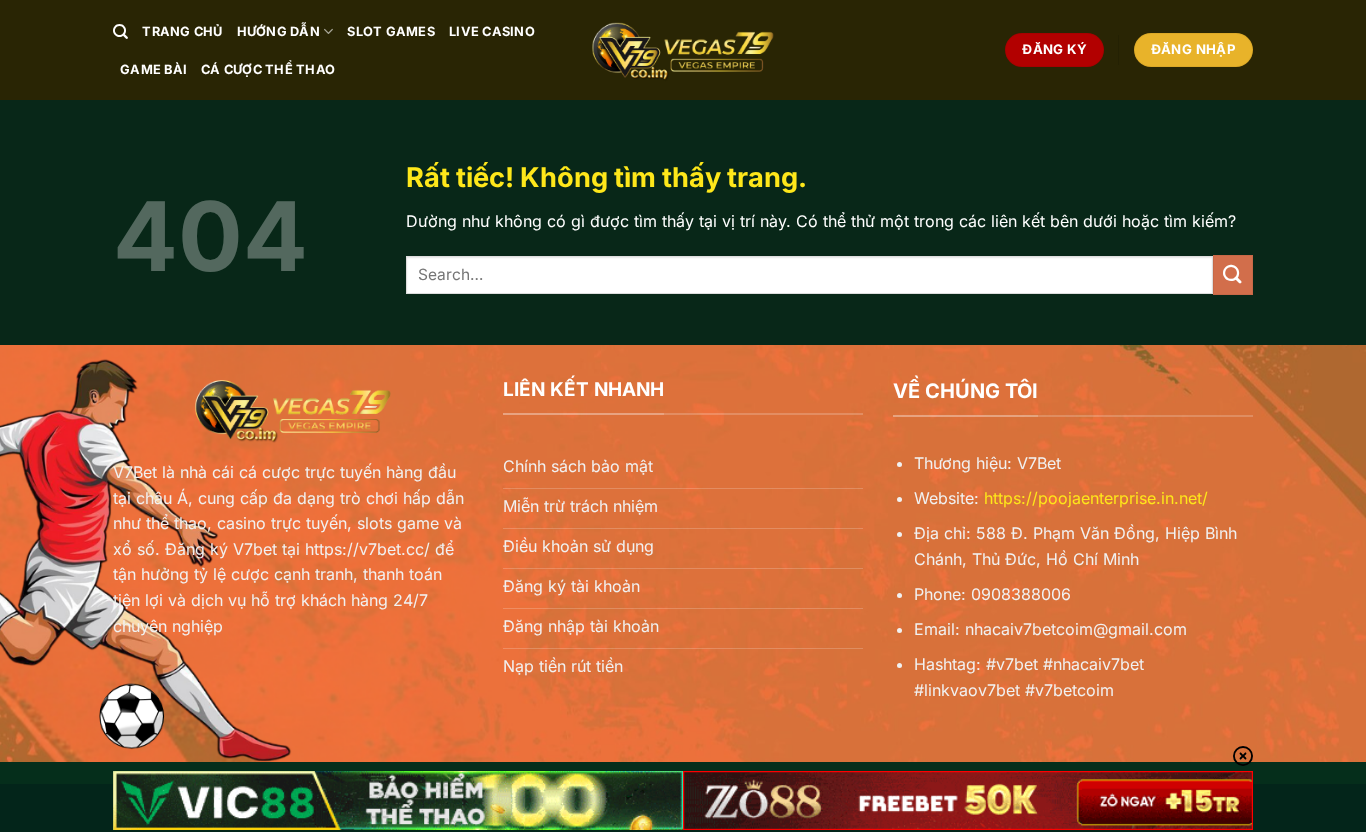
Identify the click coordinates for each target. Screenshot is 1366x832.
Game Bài (153, 69)
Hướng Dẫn (278, 31)
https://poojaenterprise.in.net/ (1096, 498)
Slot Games (391, 31)
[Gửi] (1233, 274)
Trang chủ (182, 31)
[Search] (120, 32)
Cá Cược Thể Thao (268, 69)
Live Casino (492, 31)
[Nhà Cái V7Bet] (683, 50)
